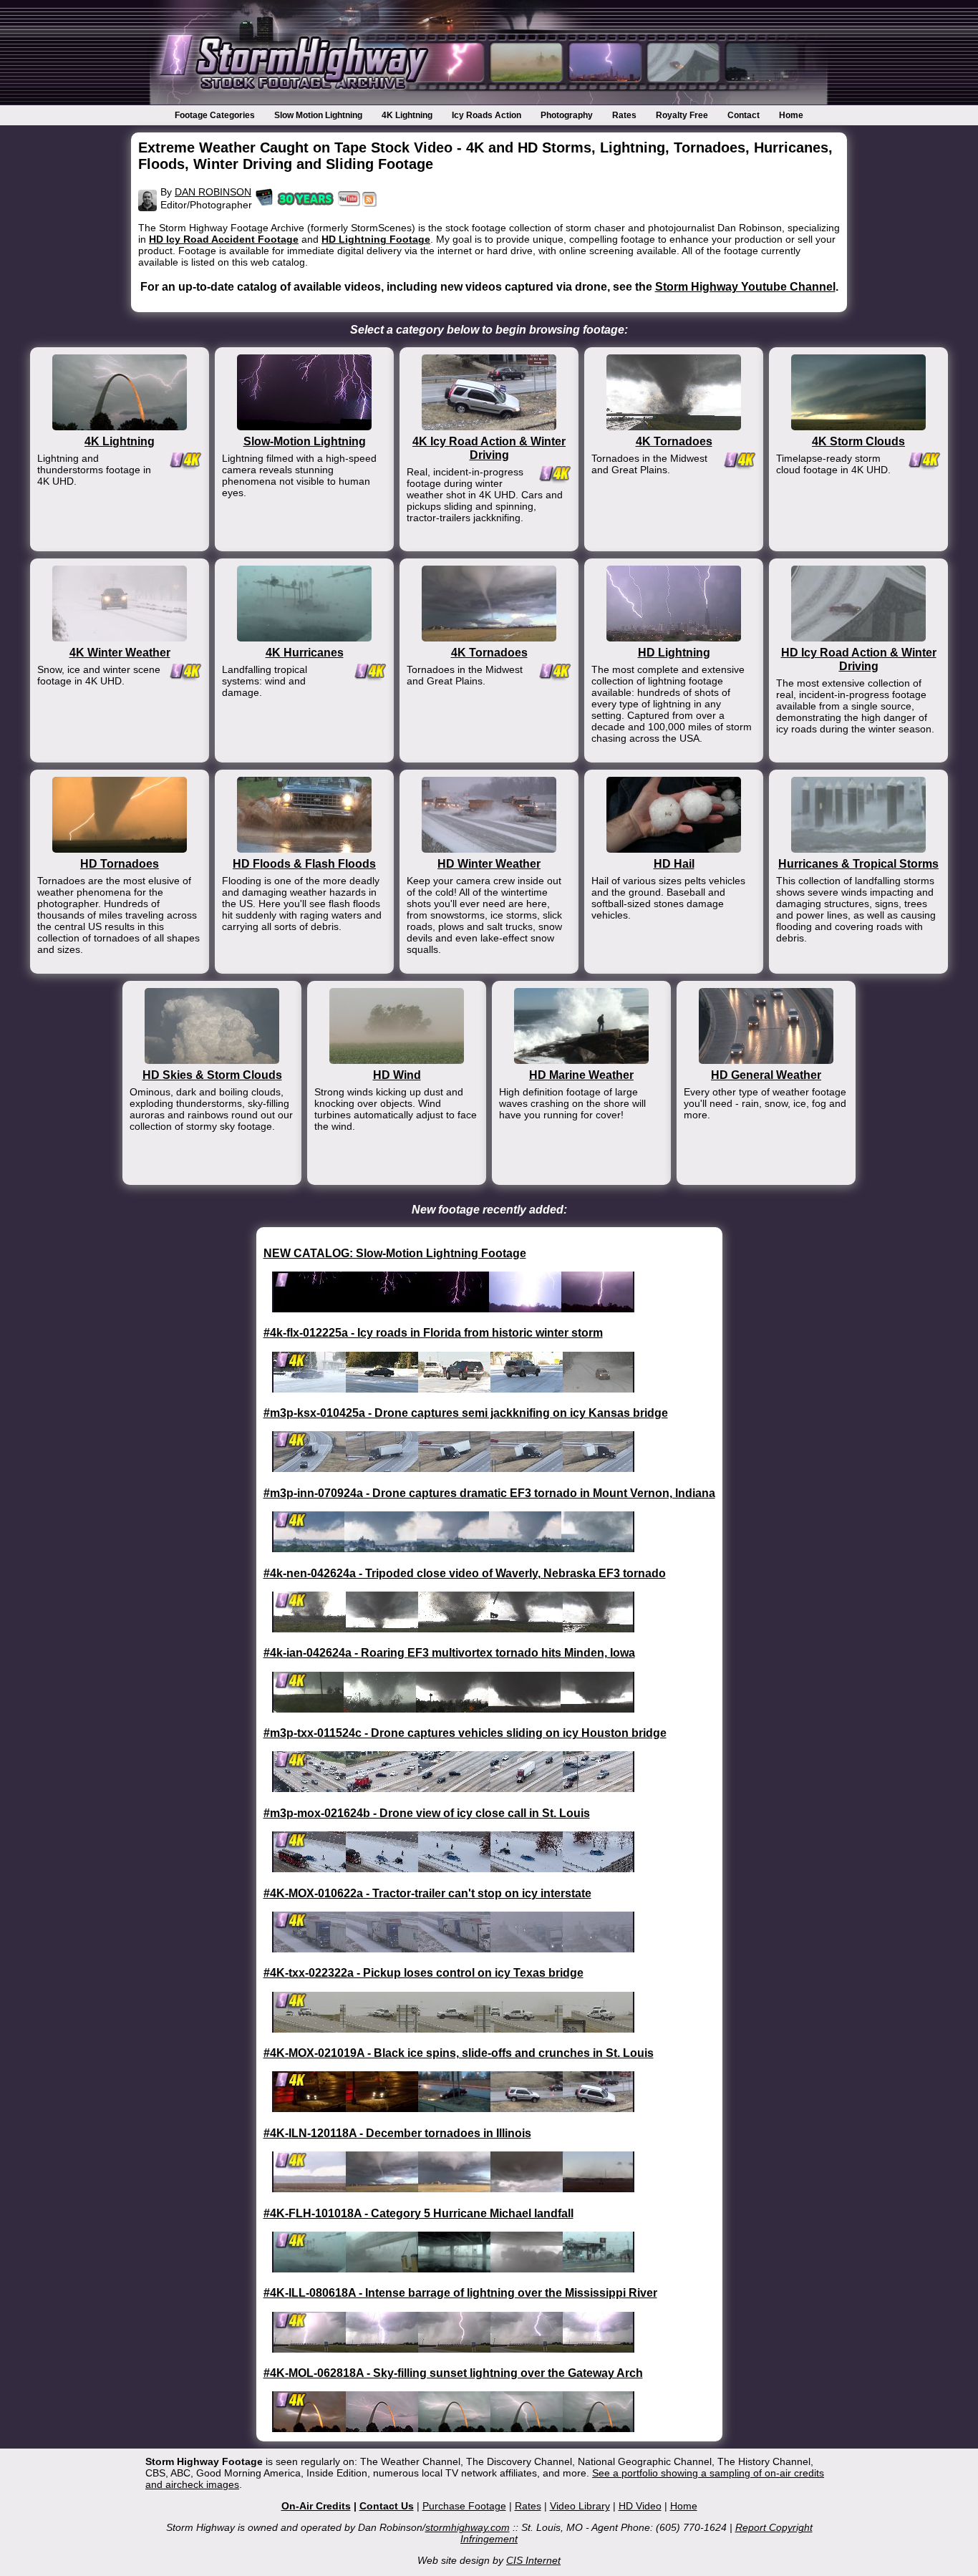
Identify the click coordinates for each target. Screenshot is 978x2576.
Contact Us (387, 2506)
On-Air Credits (316, 2506)
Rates (624, 115)
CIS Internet (533, 2560)
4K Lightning (407, 115)
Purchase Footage (464, 2506)
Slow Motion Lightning (318, 115)
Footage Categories (215, 115)
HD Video (640, 2506)
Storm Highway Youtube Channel (745, 286)
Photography (567, 115)
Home (791, 115)
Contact (744, 115)
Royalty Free (682, 115)
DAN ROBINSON (213, 192)
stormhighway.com (468, 2527)
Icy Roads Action (486, 115)
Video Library (580, 2506)
